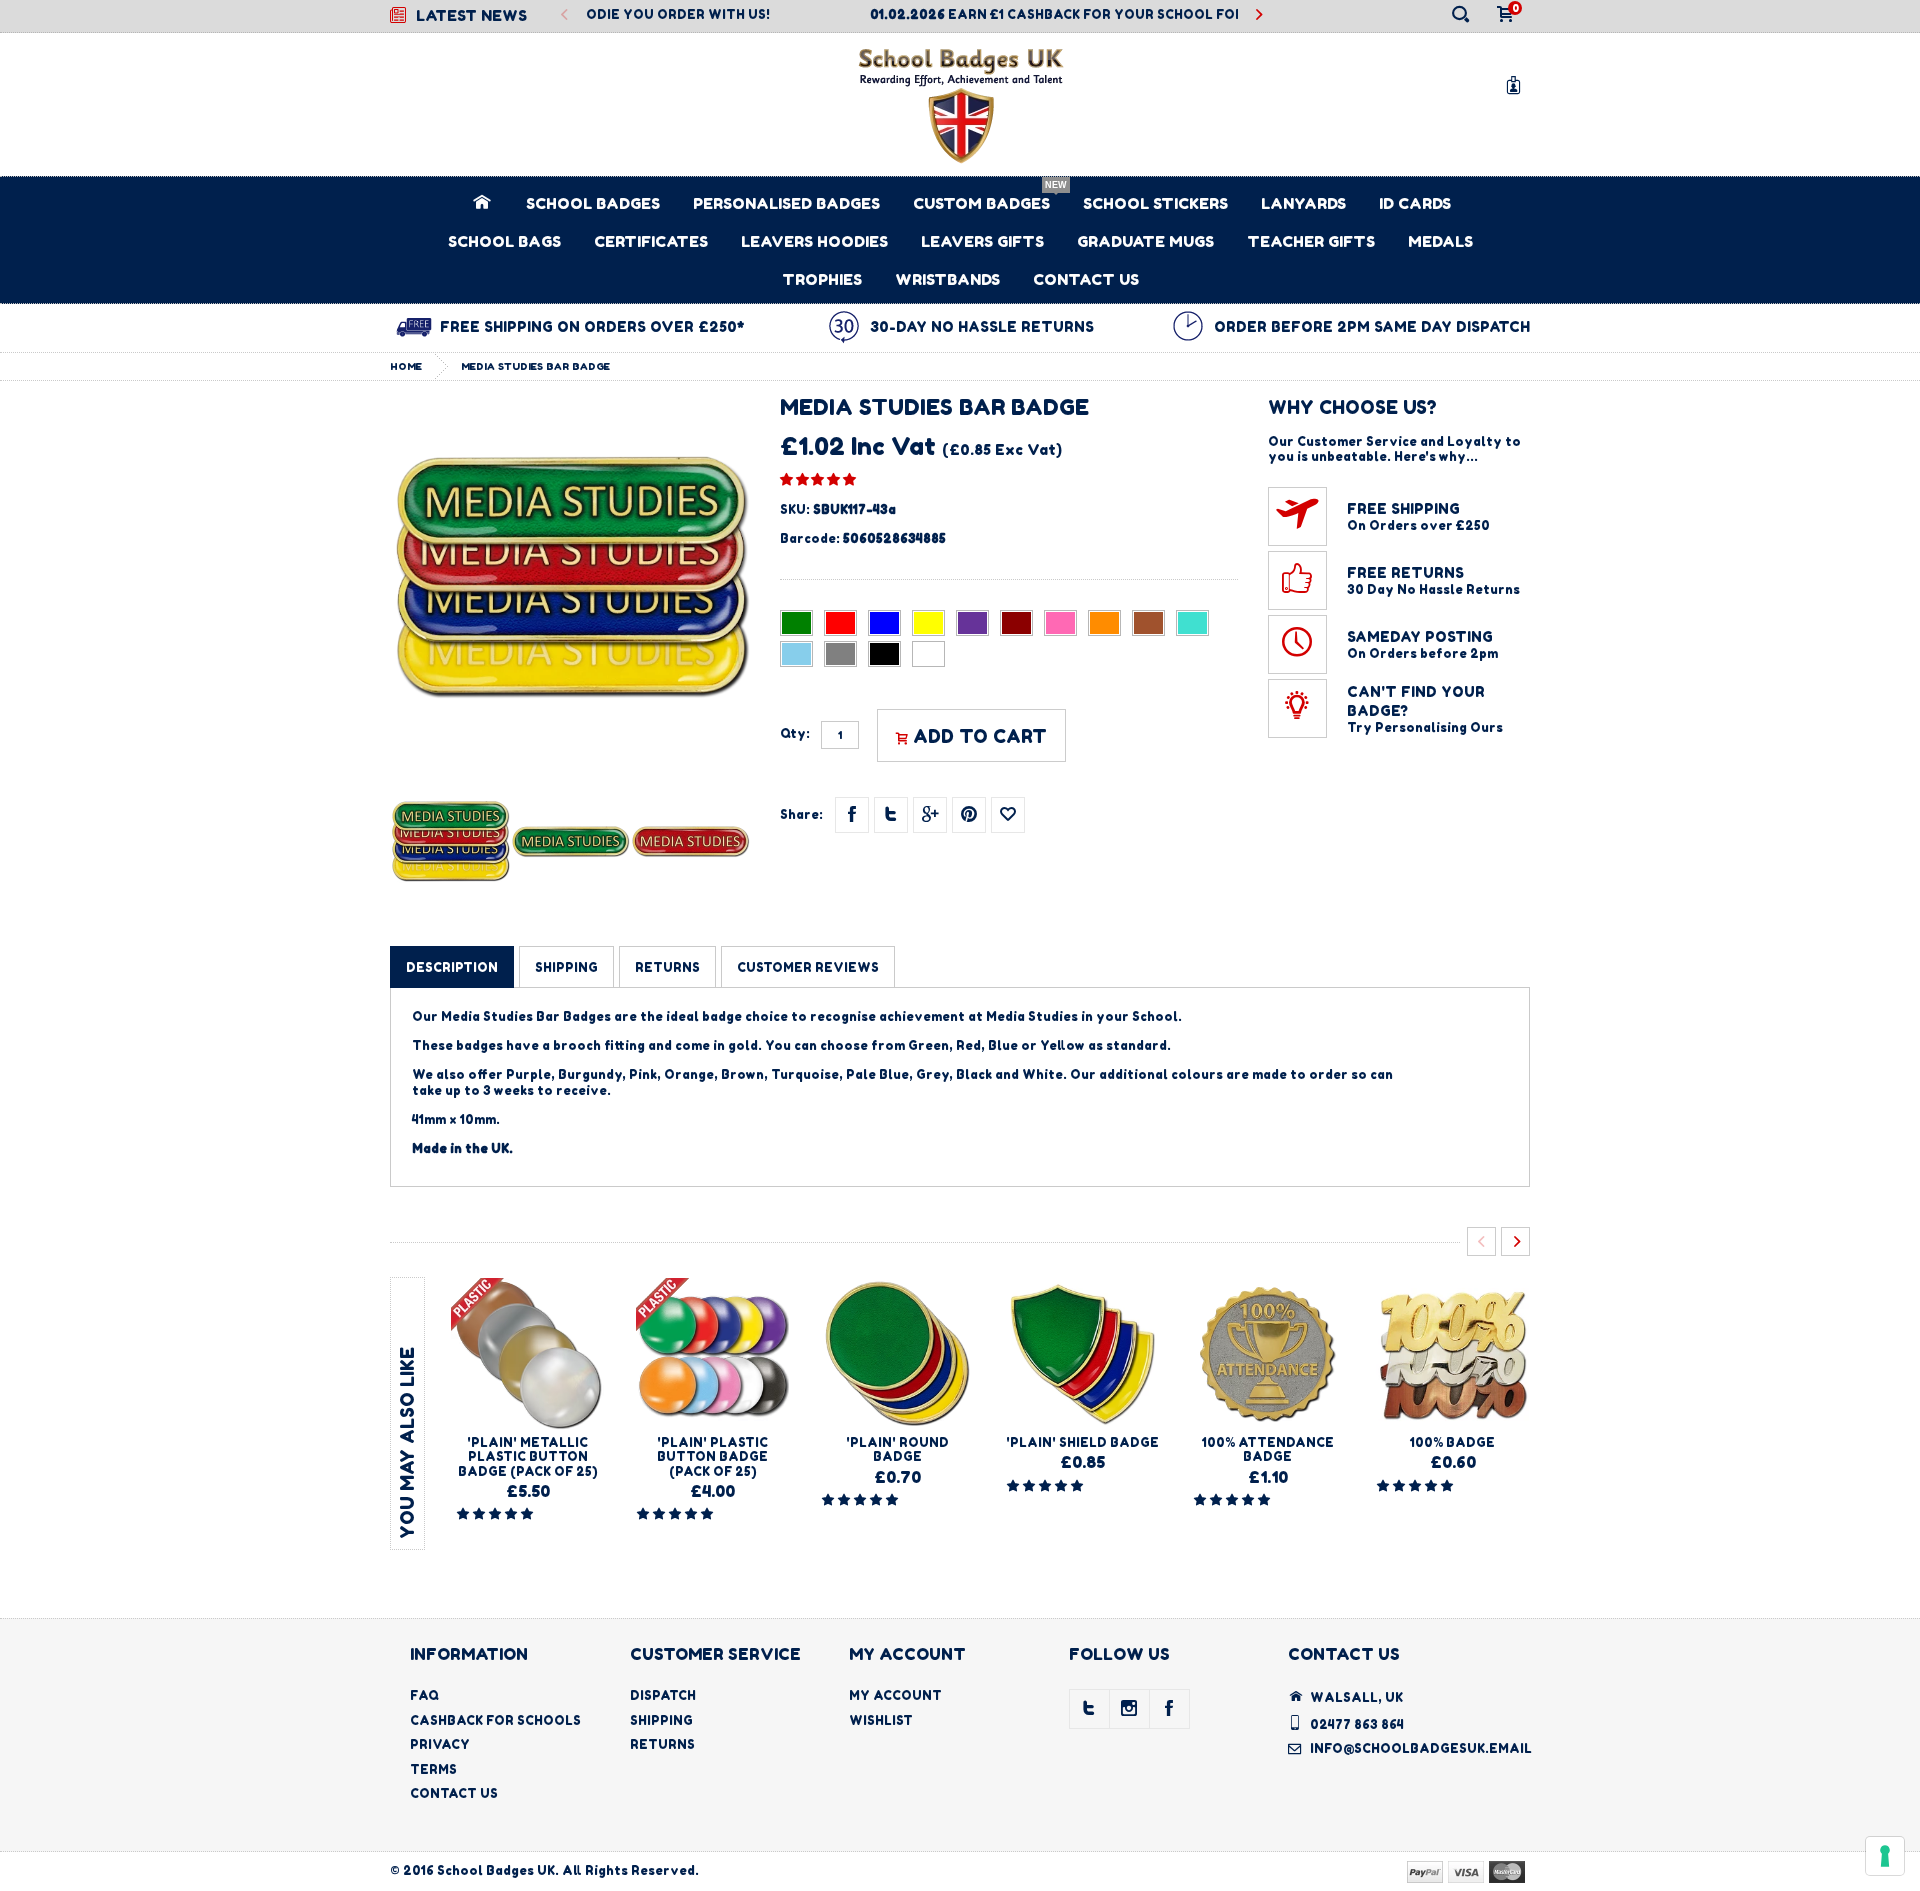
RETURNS (667, 967)
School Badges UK (496, 1870)
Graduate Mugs (1145, 241)
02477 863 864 (1357, 1724)
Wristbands (947, 279)
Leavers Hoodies (814, 241)
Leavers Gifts (982, 241)
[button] (818, 479)
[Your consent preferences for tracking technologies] (1885, 1856)
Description (452, 967)
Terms (433, 1769)
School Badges (593, 203)
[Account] (1517, 84)
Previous (564, 15)
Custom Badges (981, 203)
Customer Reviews (808, 967)
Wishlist (881, 1720)
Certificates (651, 241)
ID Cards (1415, 203)
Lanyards (1303, 203)
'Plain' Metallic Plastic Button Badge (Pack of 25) (528, 1457)
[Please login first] (1008, 815)
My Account (895, 1695)
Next (1258, 15)
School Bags (504, 241)
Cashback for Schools (495, 1720)
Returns (662, 1744)
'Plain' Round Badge (897, 1449)
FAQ (424, 1695)
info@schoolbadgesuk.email (1421, 1748)
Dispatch (663, 1695)
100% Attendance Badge (1268, 1449)
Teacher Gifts (1311, 241)
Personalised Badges (786, 203)
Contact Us (1086, 279)
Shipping (661, 1720)
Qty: (795, 734)
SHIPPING (566, 967)
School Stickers (1155, 203)
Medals (1440, 241)
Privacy (440, 1744)
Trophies (822, 279)
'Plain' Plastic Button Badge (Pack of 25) (712, 1457)
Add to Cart (980, 736)
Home (406, 366)
